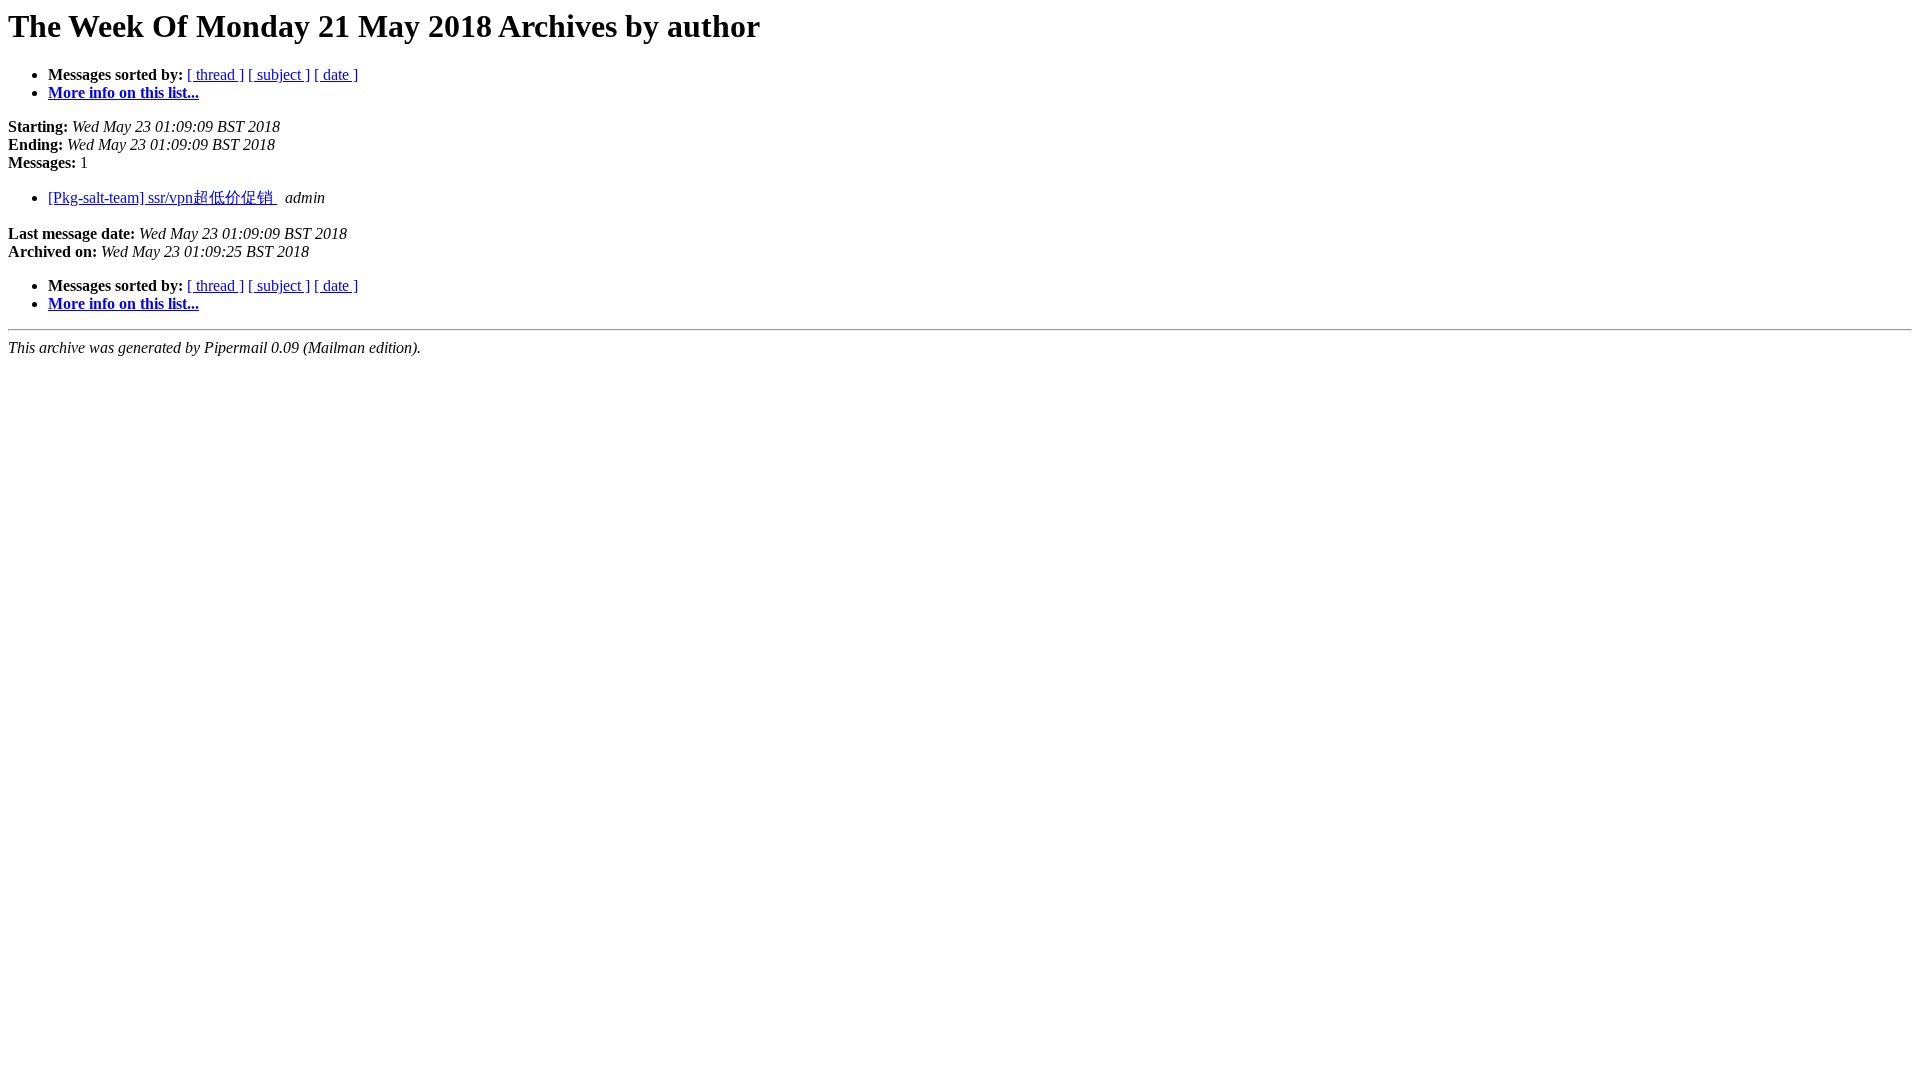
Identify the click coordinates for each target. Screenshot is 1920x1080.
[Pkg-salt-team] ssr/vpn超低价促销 (162, 197)
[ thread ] (215, 74)
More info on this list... (123, 92)
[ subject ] (279, 74)
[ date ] (336, 74)
